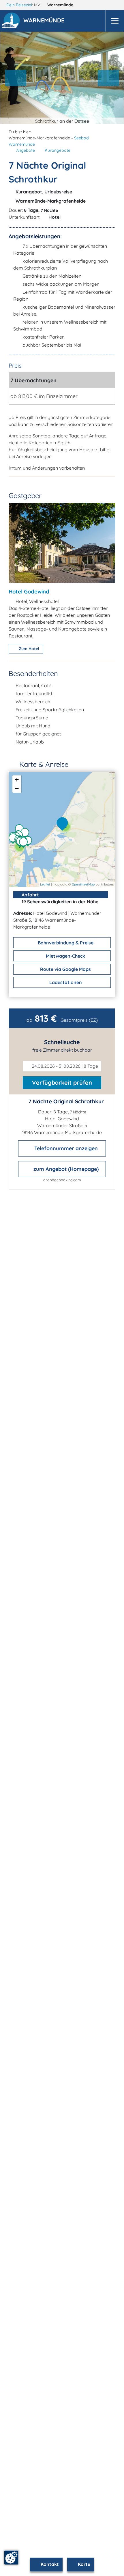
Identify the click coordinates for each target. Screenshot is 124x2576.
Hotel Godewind (29, 591)
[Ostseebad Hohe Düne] (29, 842)
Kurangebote (58, 150)
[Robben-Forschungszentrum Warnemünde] (26, 834)
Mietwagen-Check (65, 956)
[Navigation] (115, 21)
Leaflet (45, 884)
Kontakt (49, 2564)
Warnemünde (61, 5)
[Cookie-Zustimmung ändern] (11, 2558)
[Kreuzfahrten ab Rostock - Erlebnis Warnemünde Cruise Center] (25, 843)
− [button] (17, 788)
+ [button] (17, 780)
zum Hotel (28, 649)
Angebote (26, 150)
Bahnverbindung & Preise (65, 943)
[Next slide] (108, 78)
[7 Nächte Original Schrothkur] (64, 824)
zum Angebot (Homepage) (65, 1169)
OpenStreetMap (83, 884)
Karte (83, 2564)
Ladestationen (65, 982)
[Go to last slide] (16, 78)
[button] (45, 21)
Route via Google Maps (65, 969)
